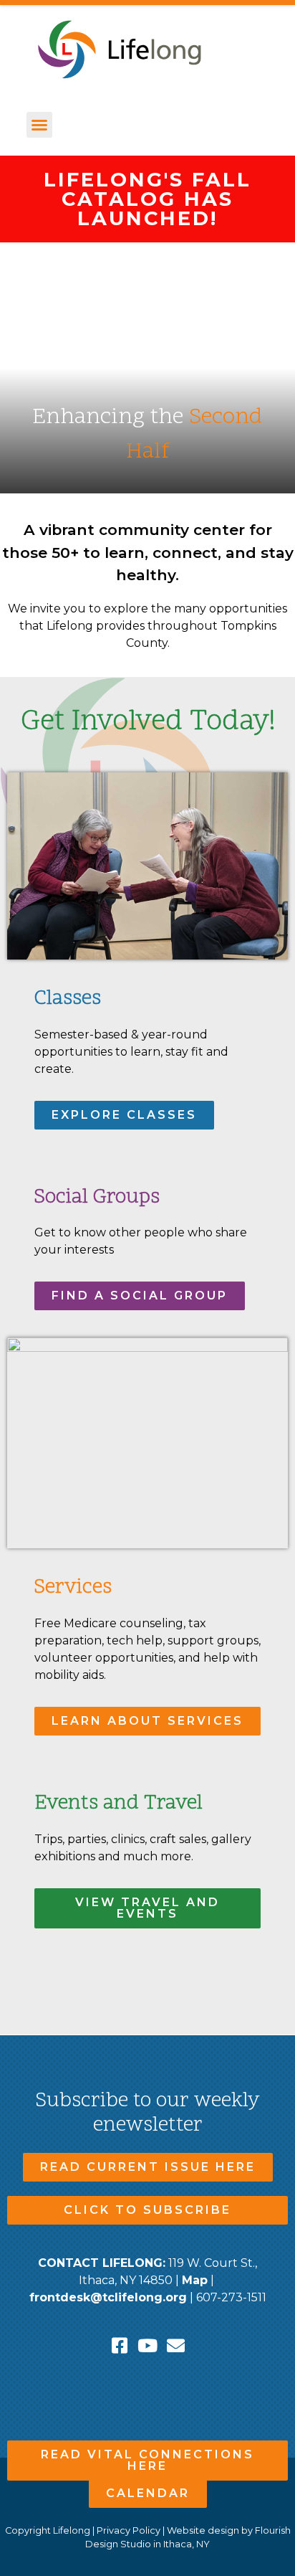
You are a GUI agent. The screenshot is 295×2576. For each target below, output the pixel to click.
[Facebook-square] (120, 2345)
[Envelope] (176, 2345)
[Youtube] (148, 2345)
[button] (39, 125)
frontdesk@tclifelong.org (108, 2297)
